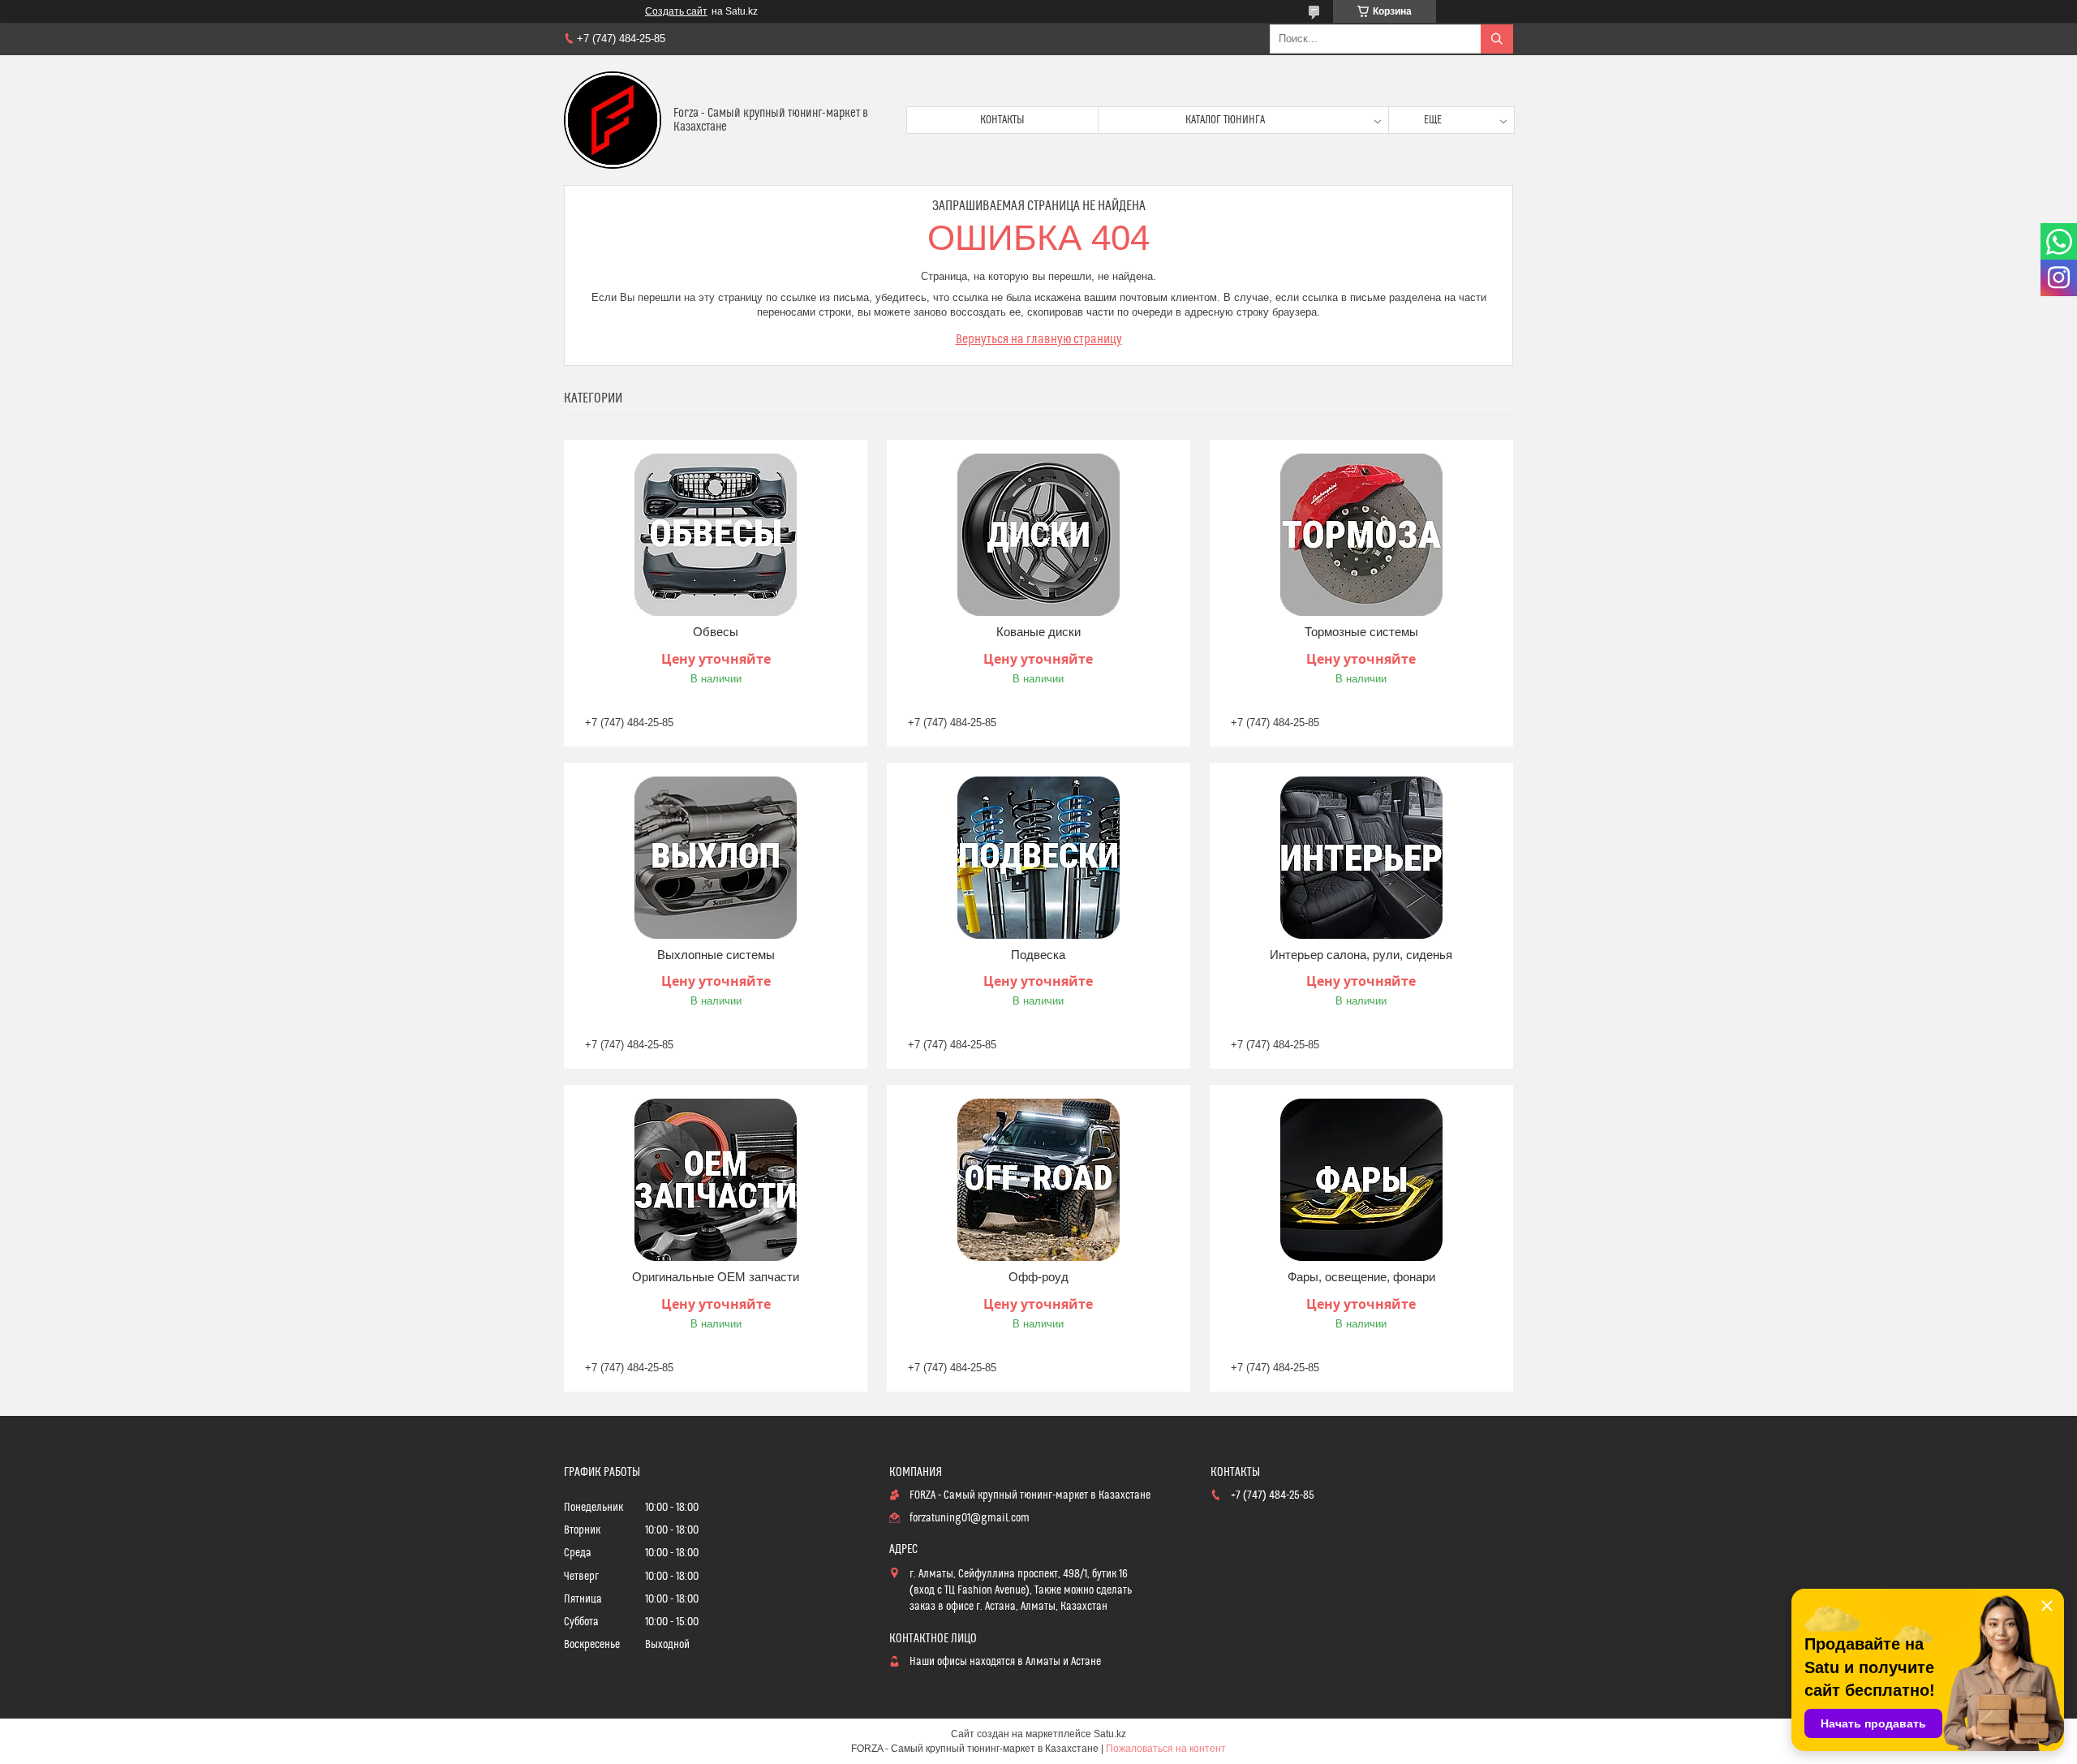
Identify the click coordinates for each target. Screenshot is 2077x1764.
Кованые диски (1038, 632)
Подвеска (1038, 955)
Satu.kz (1110, 1734)
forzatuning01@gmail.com (970, 1518)
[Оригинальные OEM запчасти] (716, 1180)
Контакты (1002, 120)
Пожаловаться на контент (1166, 1749)
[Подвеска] (1038, 858)
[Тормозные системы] (1361, 535)
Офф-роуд (1038, 1277)
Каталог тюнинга (1225, 120)
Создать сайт (676, 11)
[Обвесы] (716, 535)
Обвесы (716, 632)
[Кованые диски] (1038, 535)
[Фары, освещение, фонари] (1361, 1180)
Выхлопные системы (716, 955)
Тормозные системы (1361, 632)
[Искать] (1497, 39)
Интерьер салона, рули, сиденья (1361, 955)
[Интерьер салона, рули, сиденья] (1361, 858)
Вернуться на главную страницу (1039, 339)
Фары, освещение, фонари (1361, 1277)
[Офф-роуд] (1038, 1180)
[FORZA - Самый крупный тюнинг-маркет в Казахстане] (613, 120)
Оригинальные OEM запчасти (716, 1277)
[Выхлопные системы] (716, 858)
